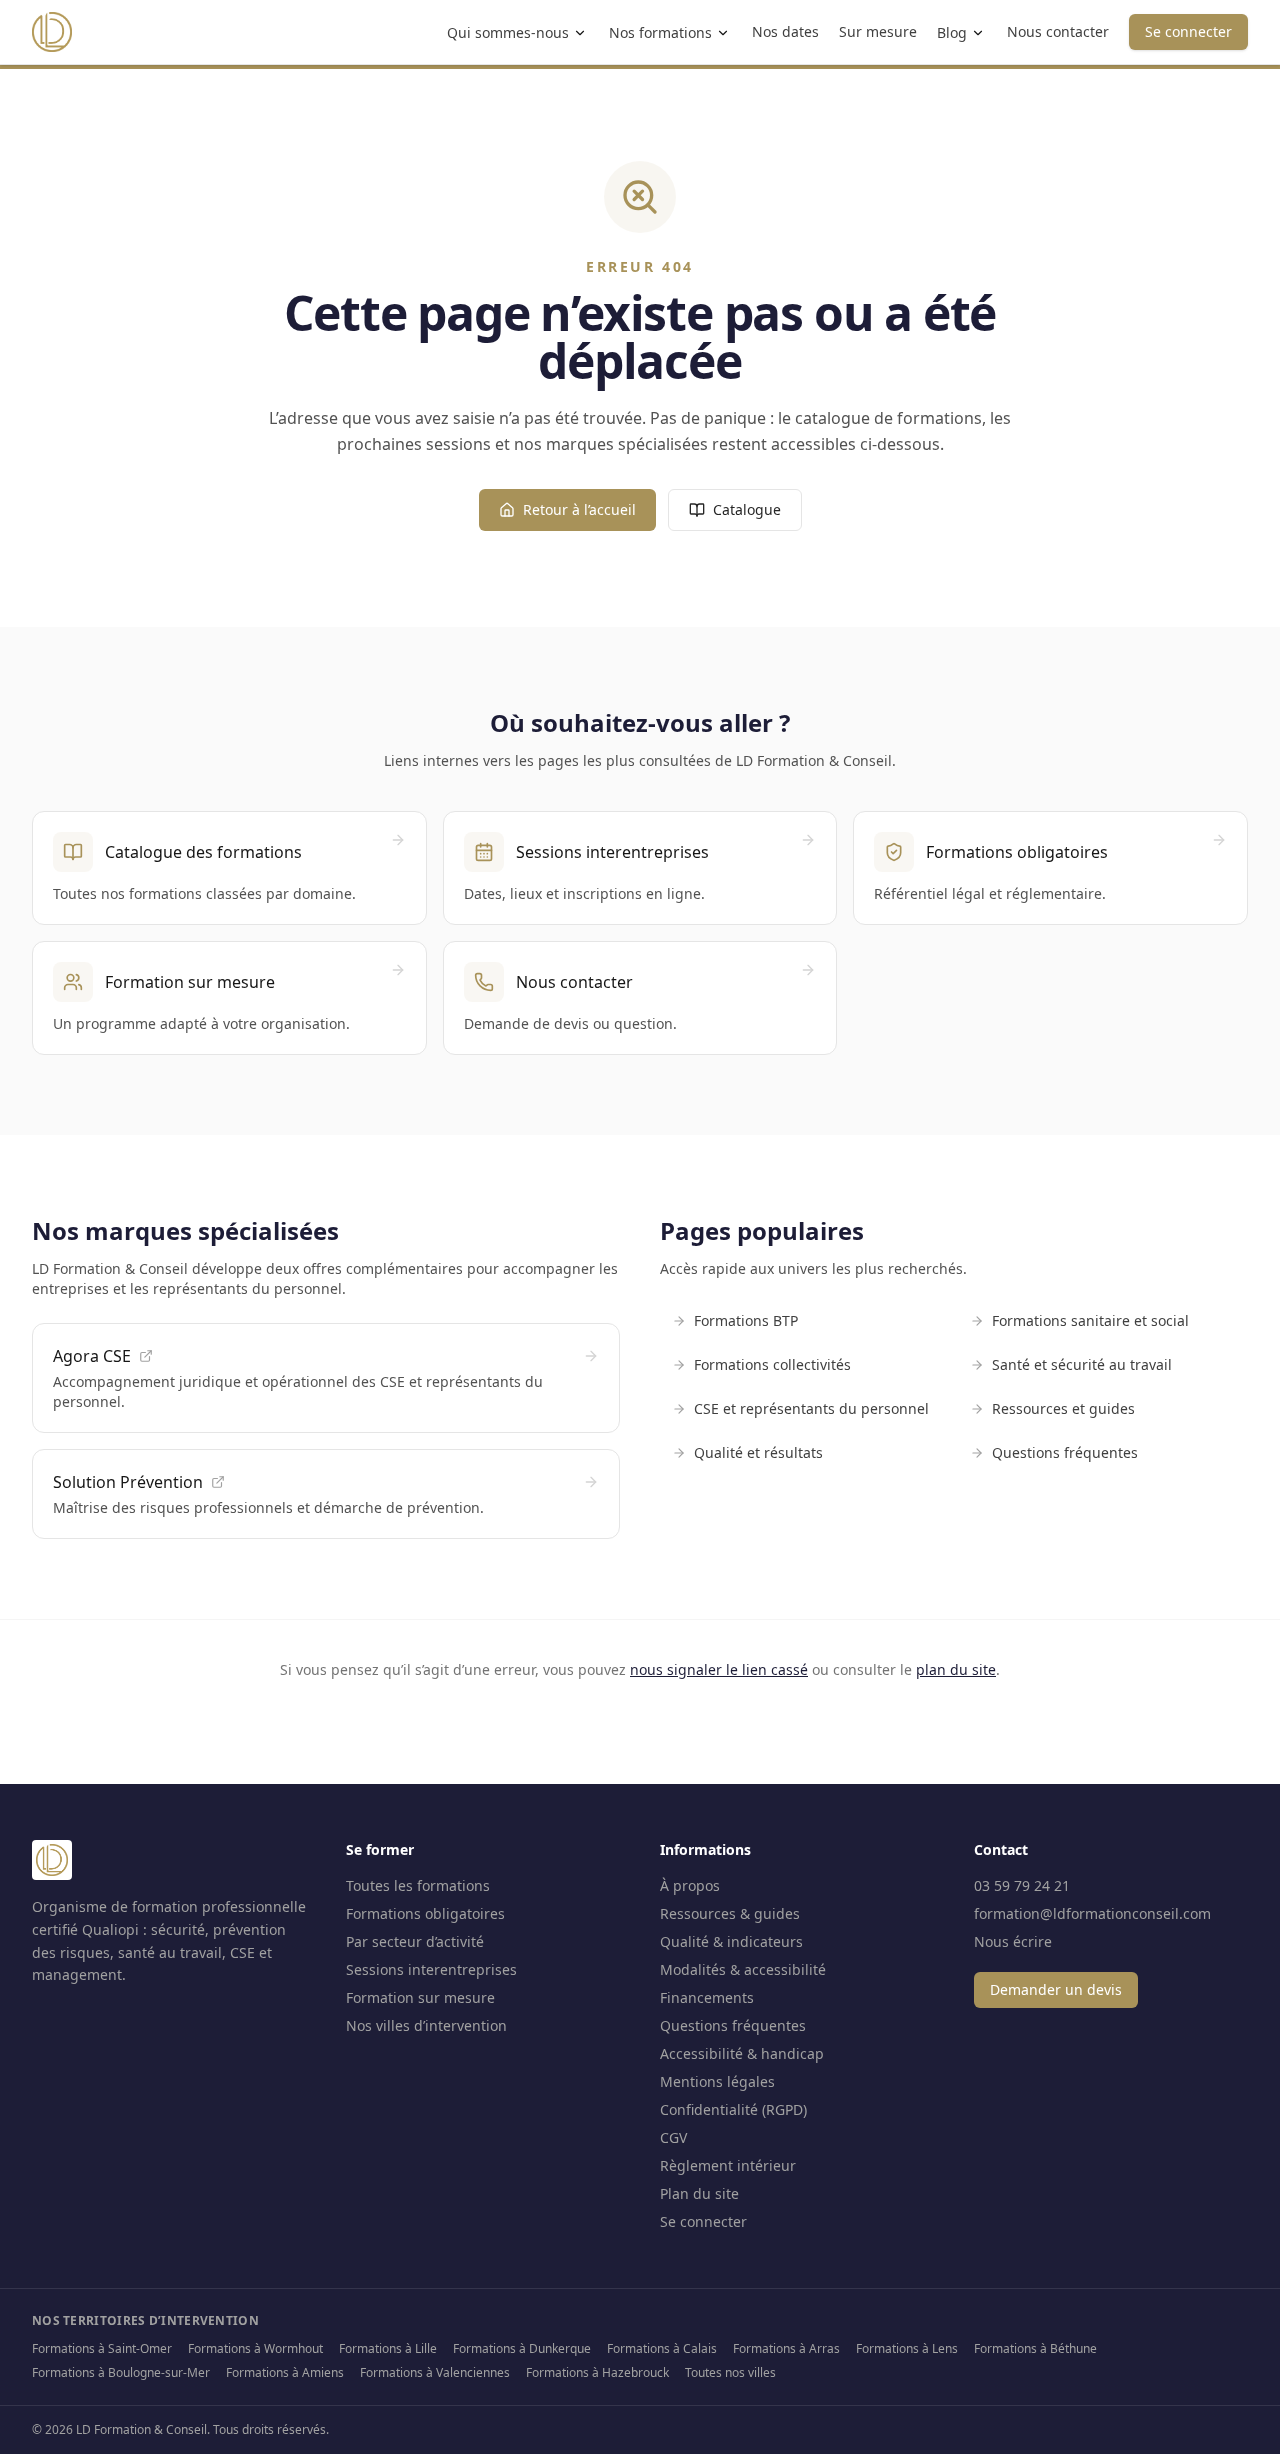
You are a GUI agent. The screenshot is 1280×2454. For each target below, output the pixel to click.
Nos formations (660, 32)
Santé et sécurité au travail (1082, 1364)
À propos (690, 1885)
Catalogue (747, 509)
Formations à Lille (388, 2348)
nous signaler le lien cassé (719, 1669)
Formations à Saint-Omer (102, 2348)
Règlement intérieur (728, 2165)
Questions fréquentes (1065, 1452)
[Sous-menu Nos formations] (723, 33)
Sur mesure (878, 31)
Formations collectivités (772, 1364)
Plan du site (699, 2193)
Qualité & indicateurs (731, 1941)
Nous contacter (1058, 31)
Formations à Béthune (1035, 2348)
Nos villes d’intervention (426, 2025)
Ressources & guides (730, 1913)
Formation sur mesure (420, 1997)
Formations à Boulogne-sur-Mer (121, 2372)
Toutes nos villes (730, 2372)
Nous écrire (1013, 1941)
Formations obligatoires (425, 1913)
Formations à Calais (662, 2348)
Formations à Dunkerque (522, 2348)
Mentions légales (717, 2081)
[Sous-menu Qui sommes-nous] (580, 33)
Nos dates (785, 31)
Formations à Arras (786, 2348)
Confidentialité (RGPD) (733, 2109)
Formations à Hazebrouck (597, 2372)
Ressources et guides (1063, 1408)
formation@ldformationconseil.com (1092, 1913)
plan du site (956, 1669)
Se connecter (1188, 31)
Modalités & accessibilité (743, 1969)
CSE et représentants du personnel (811, 1408)
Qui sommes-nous (508, 32)
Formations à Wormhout (255, 2348)
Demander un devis (1056, 1989)
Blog (952, 32)
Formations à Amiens (285, 2372)
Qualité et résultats (758, 1452)
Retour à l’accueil (579, 509)
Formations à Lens (907, 2348)
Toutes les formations (418, 1885)
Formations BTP (746, 1320)
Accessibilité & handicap (742, 2053)
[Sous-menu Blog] (978, 33)
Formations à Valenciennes (435, 2372)
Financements (707, 1997)
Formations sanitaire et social (1090, 1320)
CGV (673, 2137)
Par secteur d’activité (415, 1941)
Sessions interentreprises (431, 1969)
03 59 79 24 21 (1022, 1885)
